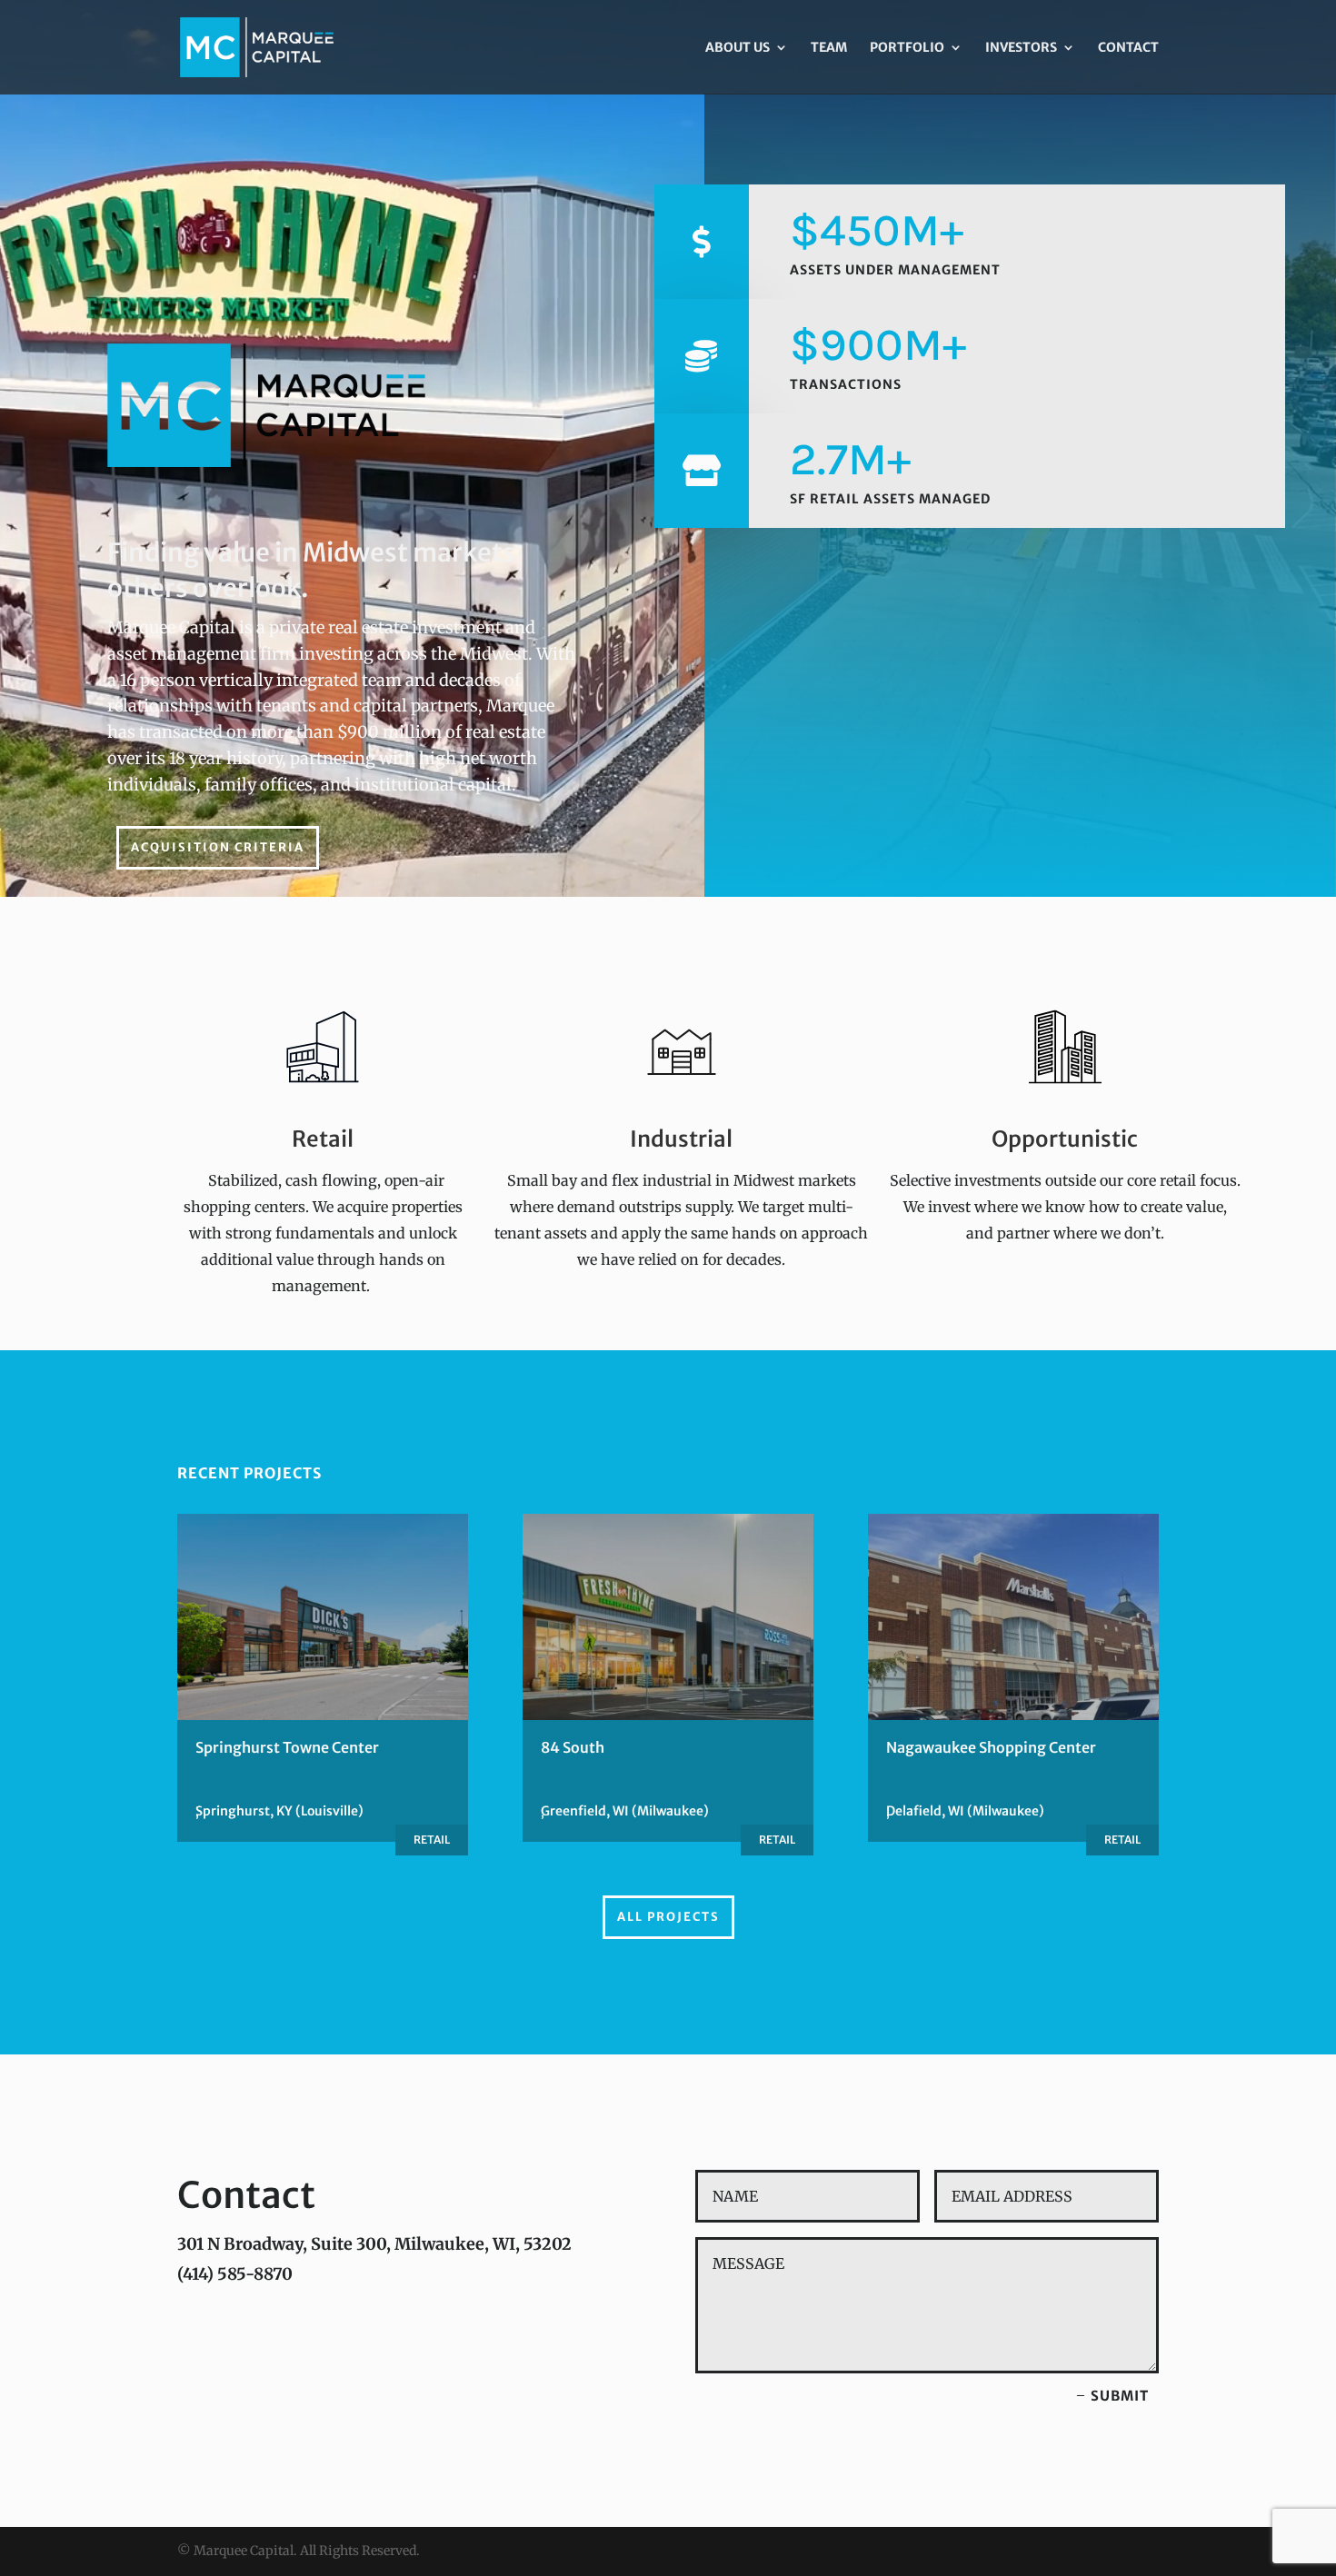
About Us (738, 48)
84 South (573, 1747)
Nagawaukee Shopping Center (991, 1747)
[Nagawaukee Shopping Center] (1013, 1617)
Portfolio (907, 48)
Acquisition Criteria (218, 847)
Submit (1120, 2396)
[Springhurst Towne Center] (323, 1617)
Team (829, 48)
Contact (1128, 48)
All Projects (668, 1917)
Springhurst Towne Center (287, 1747)
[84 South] (668, 1617)
